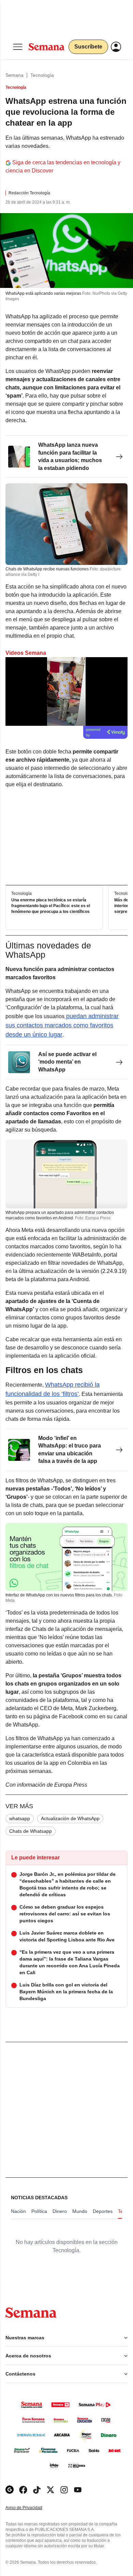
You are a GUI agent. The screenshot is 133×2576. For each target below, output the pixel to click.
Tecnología (42, 75)
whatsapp (20, 1818)
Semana (14, 75)
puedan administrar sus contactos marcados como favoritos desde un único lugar (62, 1025)
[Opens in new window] (23, 2490)
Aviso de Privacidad (31, 2508)
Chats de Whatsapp (31, 1831)
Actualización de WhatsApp (70, 1818)
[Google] (10, 2490)
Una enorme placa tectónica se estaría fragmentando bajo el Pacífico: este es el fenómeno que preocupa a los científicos (51, 906)
